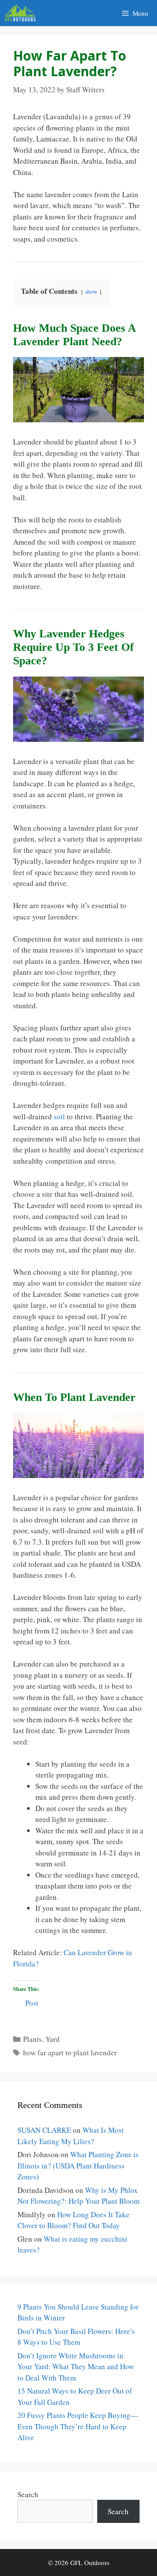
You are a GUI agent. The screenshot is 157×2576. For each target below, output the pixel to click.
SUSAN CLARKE (44, 2130)
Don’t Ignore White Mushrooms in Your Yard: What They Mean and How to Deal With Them (76, 2367)
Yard (53, 2039)
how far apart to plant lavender (70, 2052)
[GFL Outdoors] (22, 13)
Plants (32, 2039)
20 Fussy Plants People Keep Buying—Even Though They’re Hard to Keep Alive (78, 2426)
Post (32, 2002)
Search (28, 2494)
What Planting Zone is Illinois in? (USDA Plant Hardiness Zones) (78, 2165)
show (91, 292)
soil (59, 1116)
